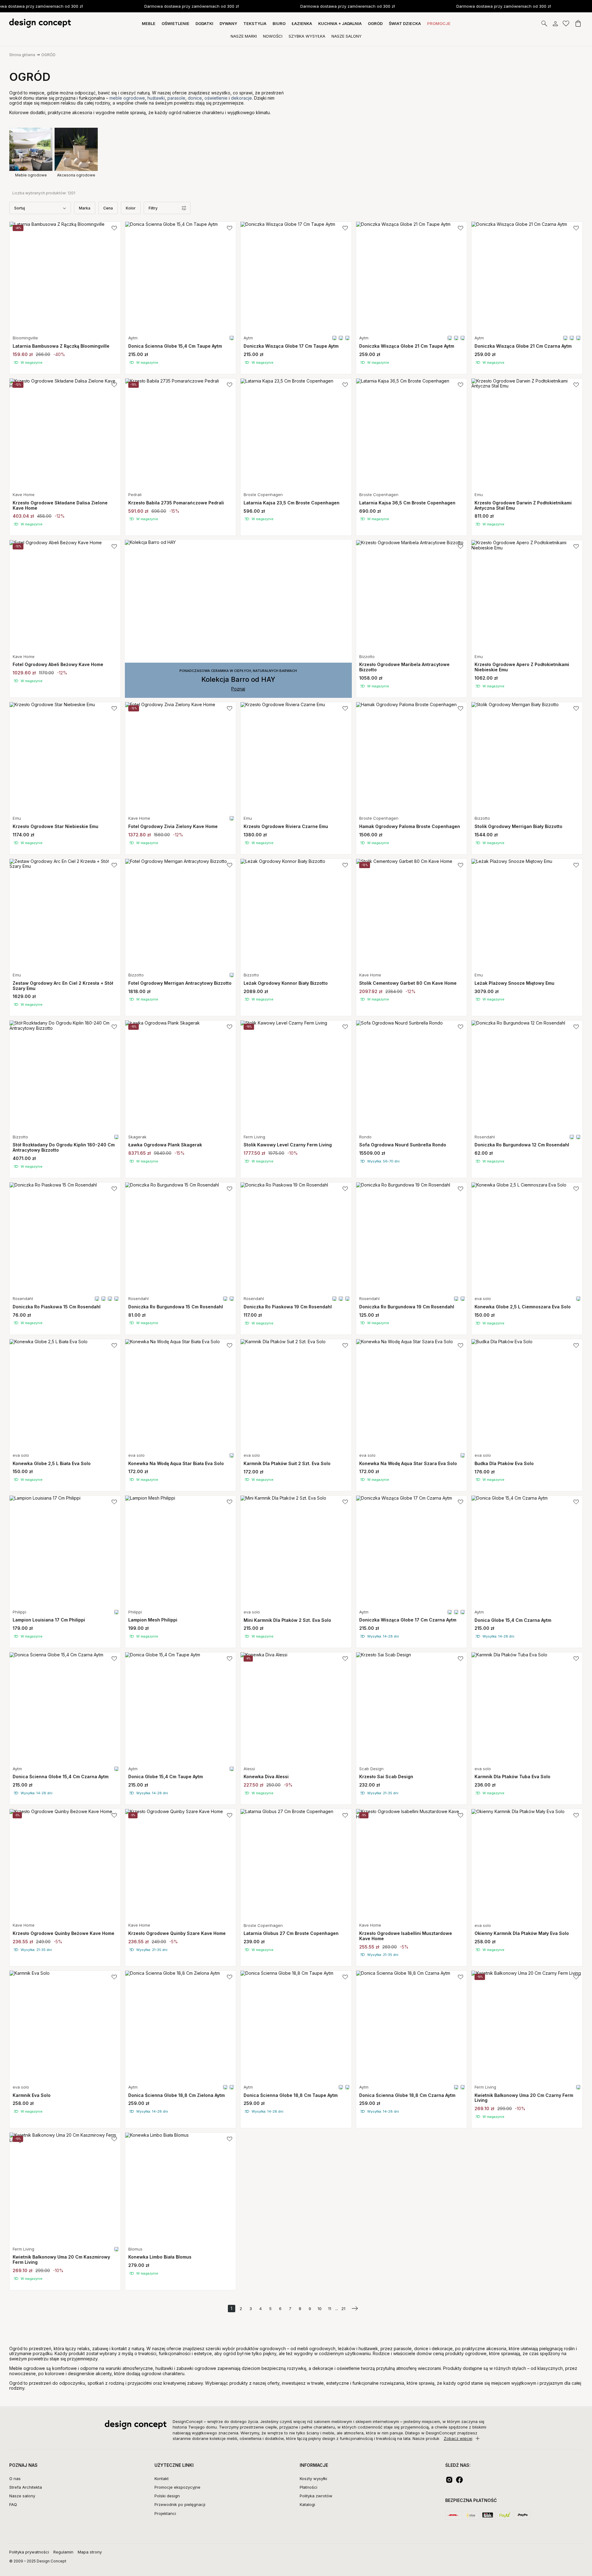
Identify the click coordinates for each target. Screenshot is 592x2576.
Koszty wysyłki (313, 2479)
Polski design (167, 2496)
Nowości (273, 36)
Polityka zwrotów (316, 2496)
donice (195, 98)
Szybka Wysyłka (307, 36)
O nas (15, 2479)
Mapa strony (90, 2552)
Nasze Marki (244, 36)
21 (343, 2309)
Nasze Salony (347, 36)
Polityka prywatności (29, 2552)
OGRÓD (48, 55)
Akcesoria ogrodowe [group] (76, 175)
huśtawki (156, 98)
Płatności (308, 2487)
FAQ (13, 2504)
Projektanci (165, 2513)
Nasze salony (22, 2496)
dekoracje (241, 98)
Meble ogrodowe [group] (31, 175)
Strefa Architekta (26, 2487)
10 (320, 2309)
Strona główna (22, 55)
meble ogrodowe (127, 98)
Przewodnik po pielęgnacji (180, 2504)
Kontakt (162, 2479)
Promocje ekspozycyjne (177, 2487)
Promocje (439, 23)
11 (330, 2309)
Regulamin (63, 2552)
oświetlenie (217, 98)
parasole (176, 98)
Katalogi (307, 2504)
